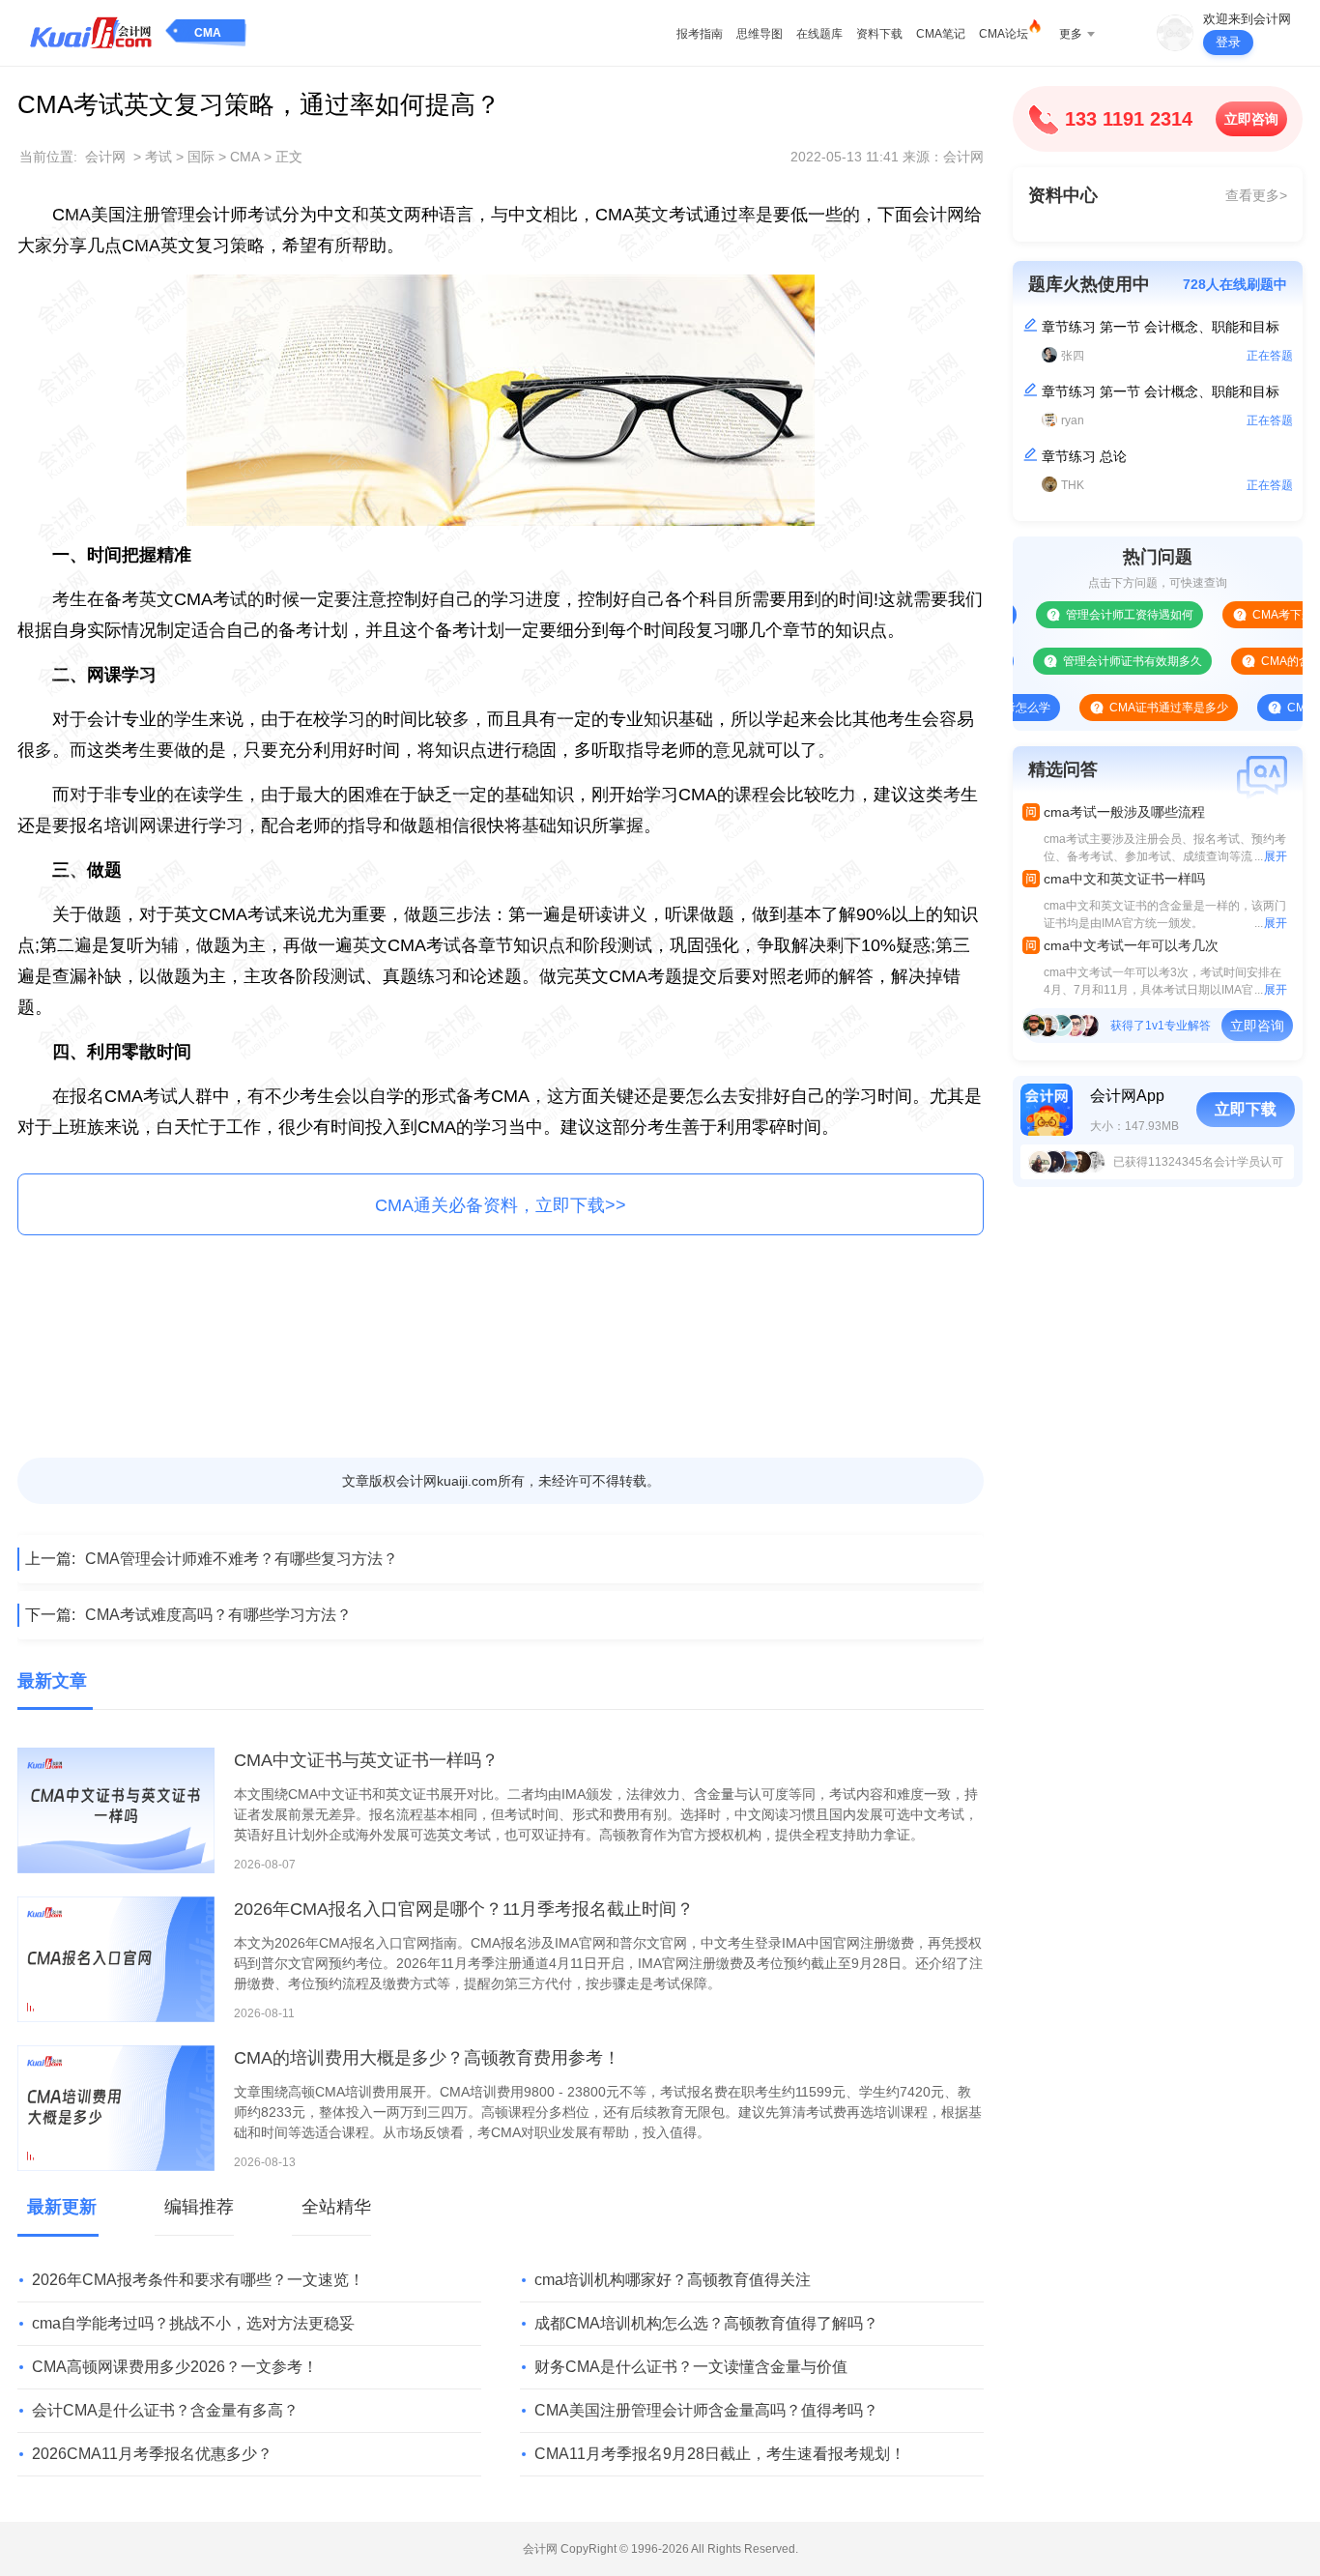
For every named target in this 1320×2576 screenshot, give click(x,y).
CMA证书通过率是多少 (1125, 708)
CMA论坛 (1004, 34)
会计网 (105, 157)
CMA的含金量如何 (1265, 661)
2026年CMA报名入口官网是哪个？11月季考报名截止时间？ (464, 1909)
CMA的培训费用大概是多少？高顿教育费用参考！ (427, 2058)
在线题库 (819, 34)
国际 (201, 157)
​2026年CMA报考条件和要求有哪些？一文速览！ (198, 2280)
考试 (158, 157)
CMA (208, 33)
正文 (289, 157)
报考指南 (700, 34)
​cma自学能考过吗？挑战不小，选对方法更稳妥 (193, 2323)
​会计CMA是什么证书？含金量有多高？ (165, 2410)
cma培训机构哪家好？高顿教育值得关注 (673, 2280)
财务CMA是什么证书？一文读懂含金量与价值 (691, 2367)
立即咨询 (1251, 119)
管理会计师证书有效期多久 (1089, 661)
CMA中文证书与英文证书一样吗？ (366, 1760)
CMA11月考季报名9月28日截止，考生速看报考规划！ (720, 2454)
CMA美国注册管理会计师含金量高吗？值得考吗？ (706, 2410)
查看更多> (1256, 195)
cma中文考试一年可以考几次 (1131, 945)
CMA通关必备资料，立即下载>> (501, 1205)
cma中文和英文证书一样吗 (1124, 879)
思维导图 (760, 34)
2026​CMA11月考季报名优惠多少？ (152, 2454)
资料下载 (879, 34)
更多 (1071, 34)
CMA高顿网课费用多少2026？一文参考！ (175, 2367)
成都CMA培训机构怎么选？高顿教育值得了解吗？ (706, 2323)
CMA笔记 (941, 34)
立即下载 (1246, 1109)
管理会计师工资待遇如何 (1086, 615)
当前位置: (48, 157)
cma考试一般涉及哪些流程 (1124, 812)
